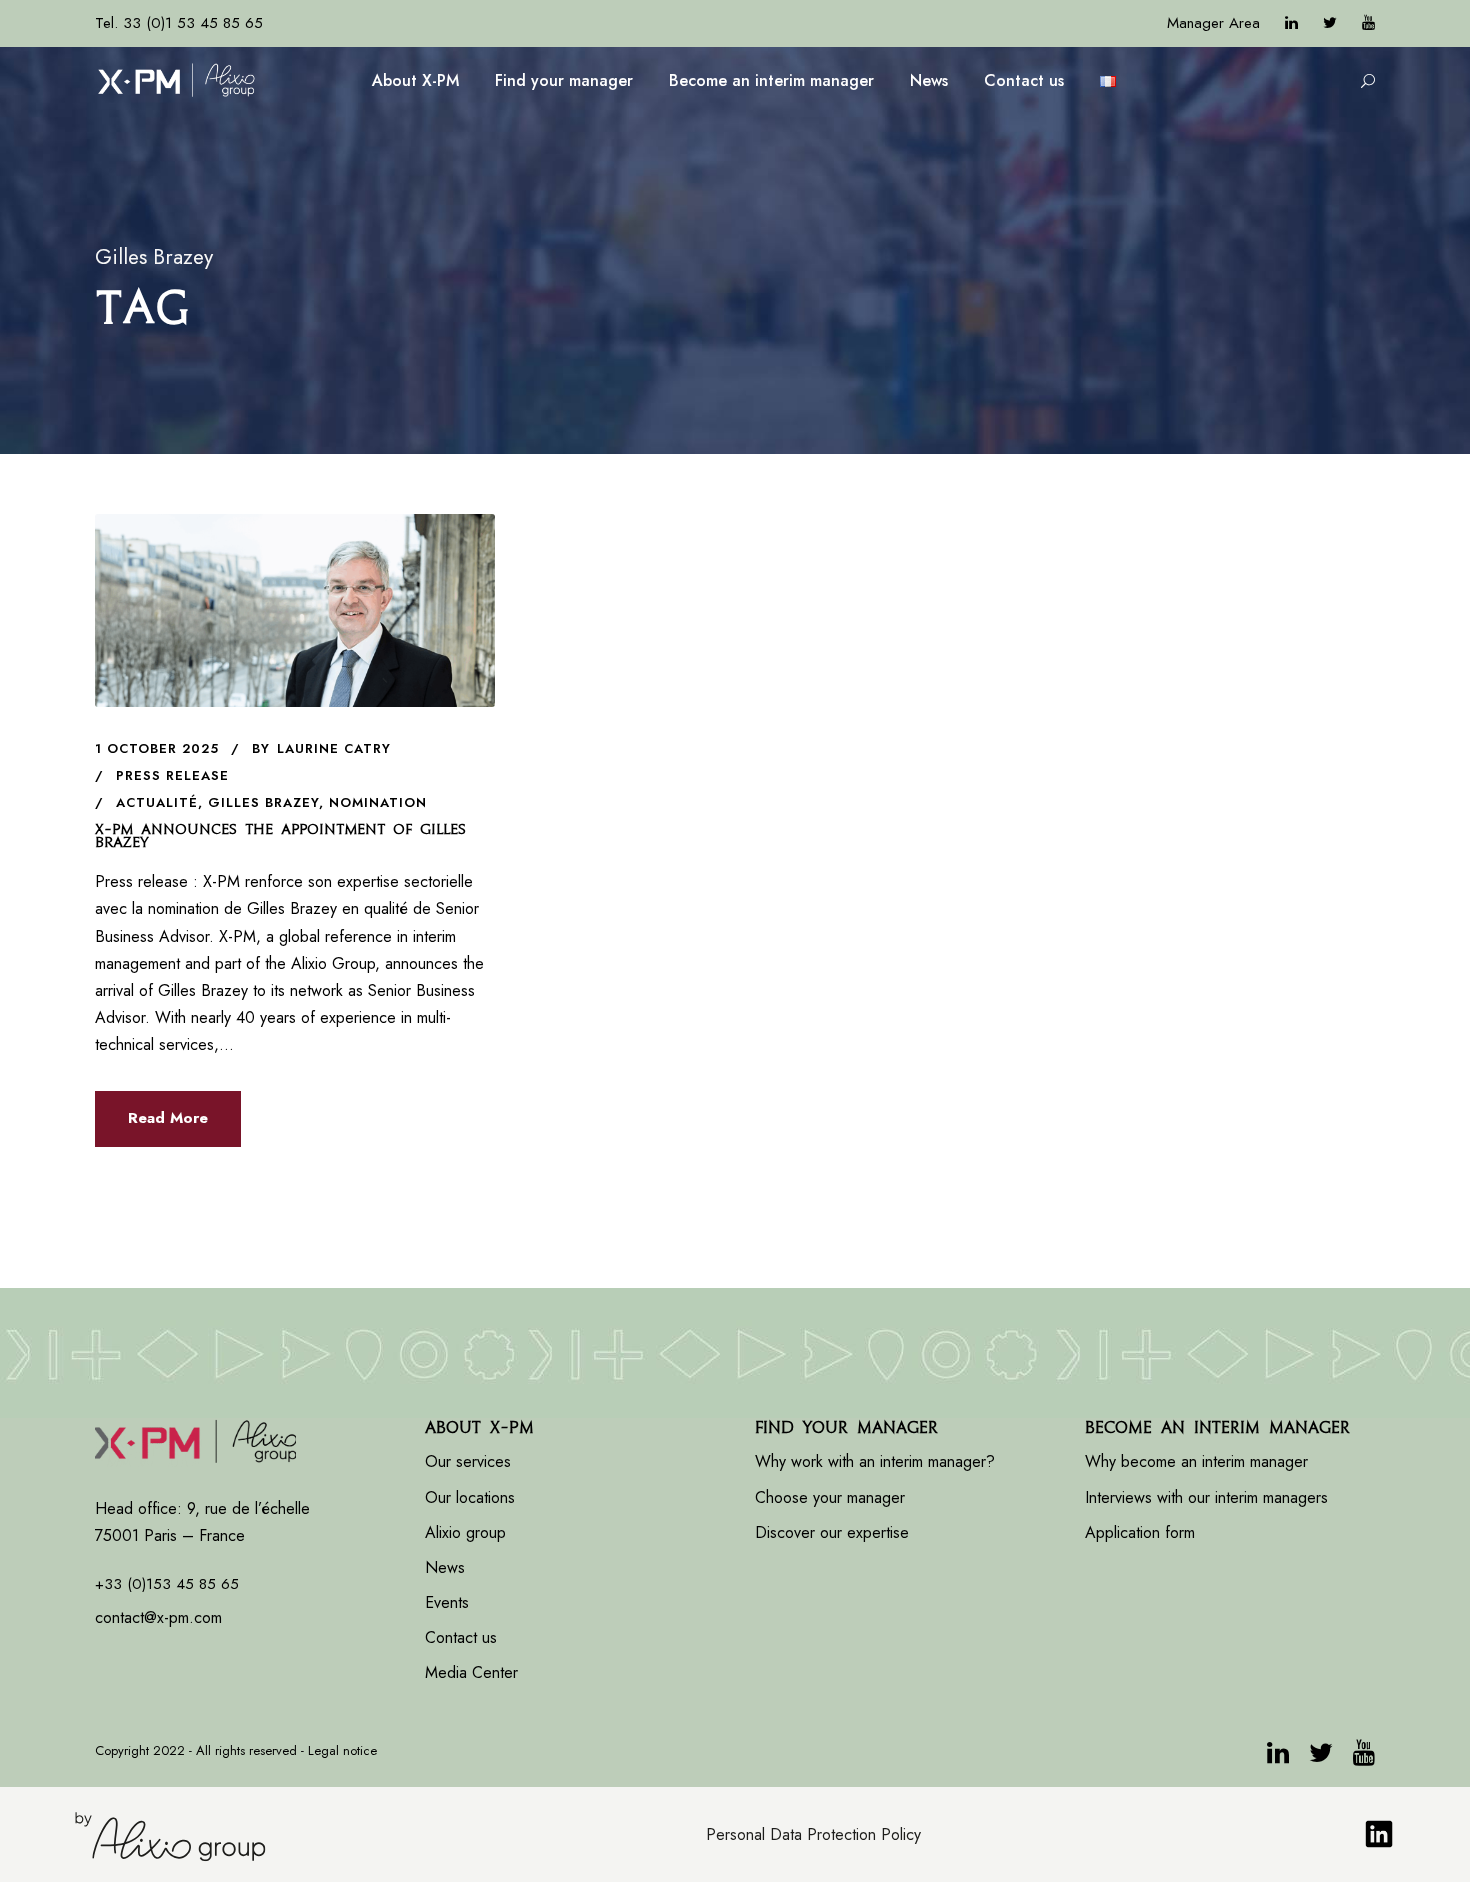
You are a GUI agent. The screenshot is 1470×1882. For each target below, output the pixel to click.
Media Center (471, 1672)
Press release (172, 775)
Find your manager (564, 80)
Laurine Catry (334, 748)
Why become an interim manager (1196, 1461)
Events (447, 1602)
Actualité (157, 802)
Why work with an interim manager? (875, 1461)
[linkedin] (1291, 23)
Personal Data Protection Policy (813, 1834)
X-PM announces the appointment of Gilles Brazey (280, 835)
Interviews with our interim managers (1206, 1497)
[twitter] (1330, 23)
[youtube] (1368, 23)
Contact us (1024, 80)
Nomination (378, 802)
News (929, 80)
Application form (1140, 1532)
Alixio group (465, 1532)
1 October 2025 (157, 748)
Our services (468, 1461)
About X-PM (415, 80)
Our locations (470, 1497)
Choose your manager (830, 1497)
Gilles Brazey (263, 802)
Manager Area (1213, 23)
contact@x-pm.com (158, 1617)
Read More (168, 1118)
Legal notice (342, 1750)
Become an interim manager (771, 80)
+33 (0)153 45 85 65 (167, 1584)
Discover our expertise (832, 1532)
